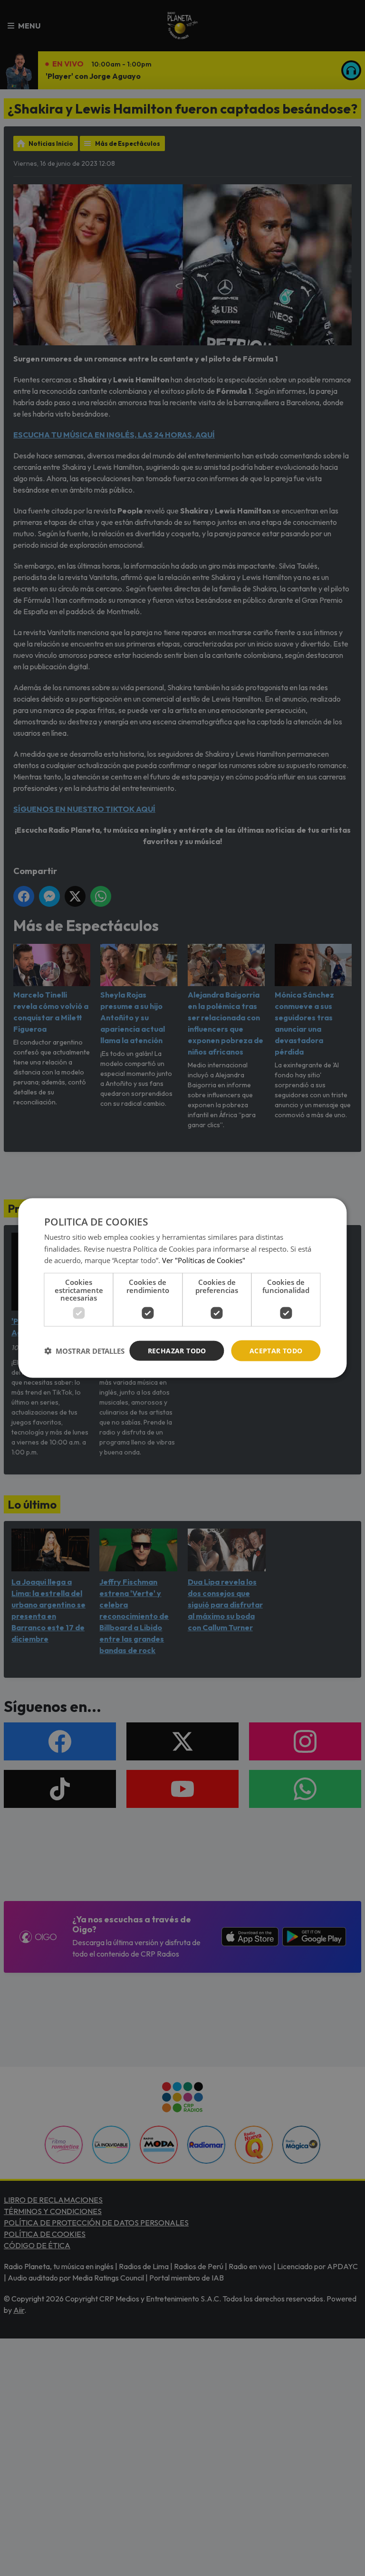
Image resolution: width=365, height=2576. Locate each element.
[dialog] (182, 1288)
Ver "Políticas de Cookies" (204, 1260)
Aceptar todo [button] (276, 1350)
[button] (84, 1351)
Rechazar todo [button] (177, 1350)
